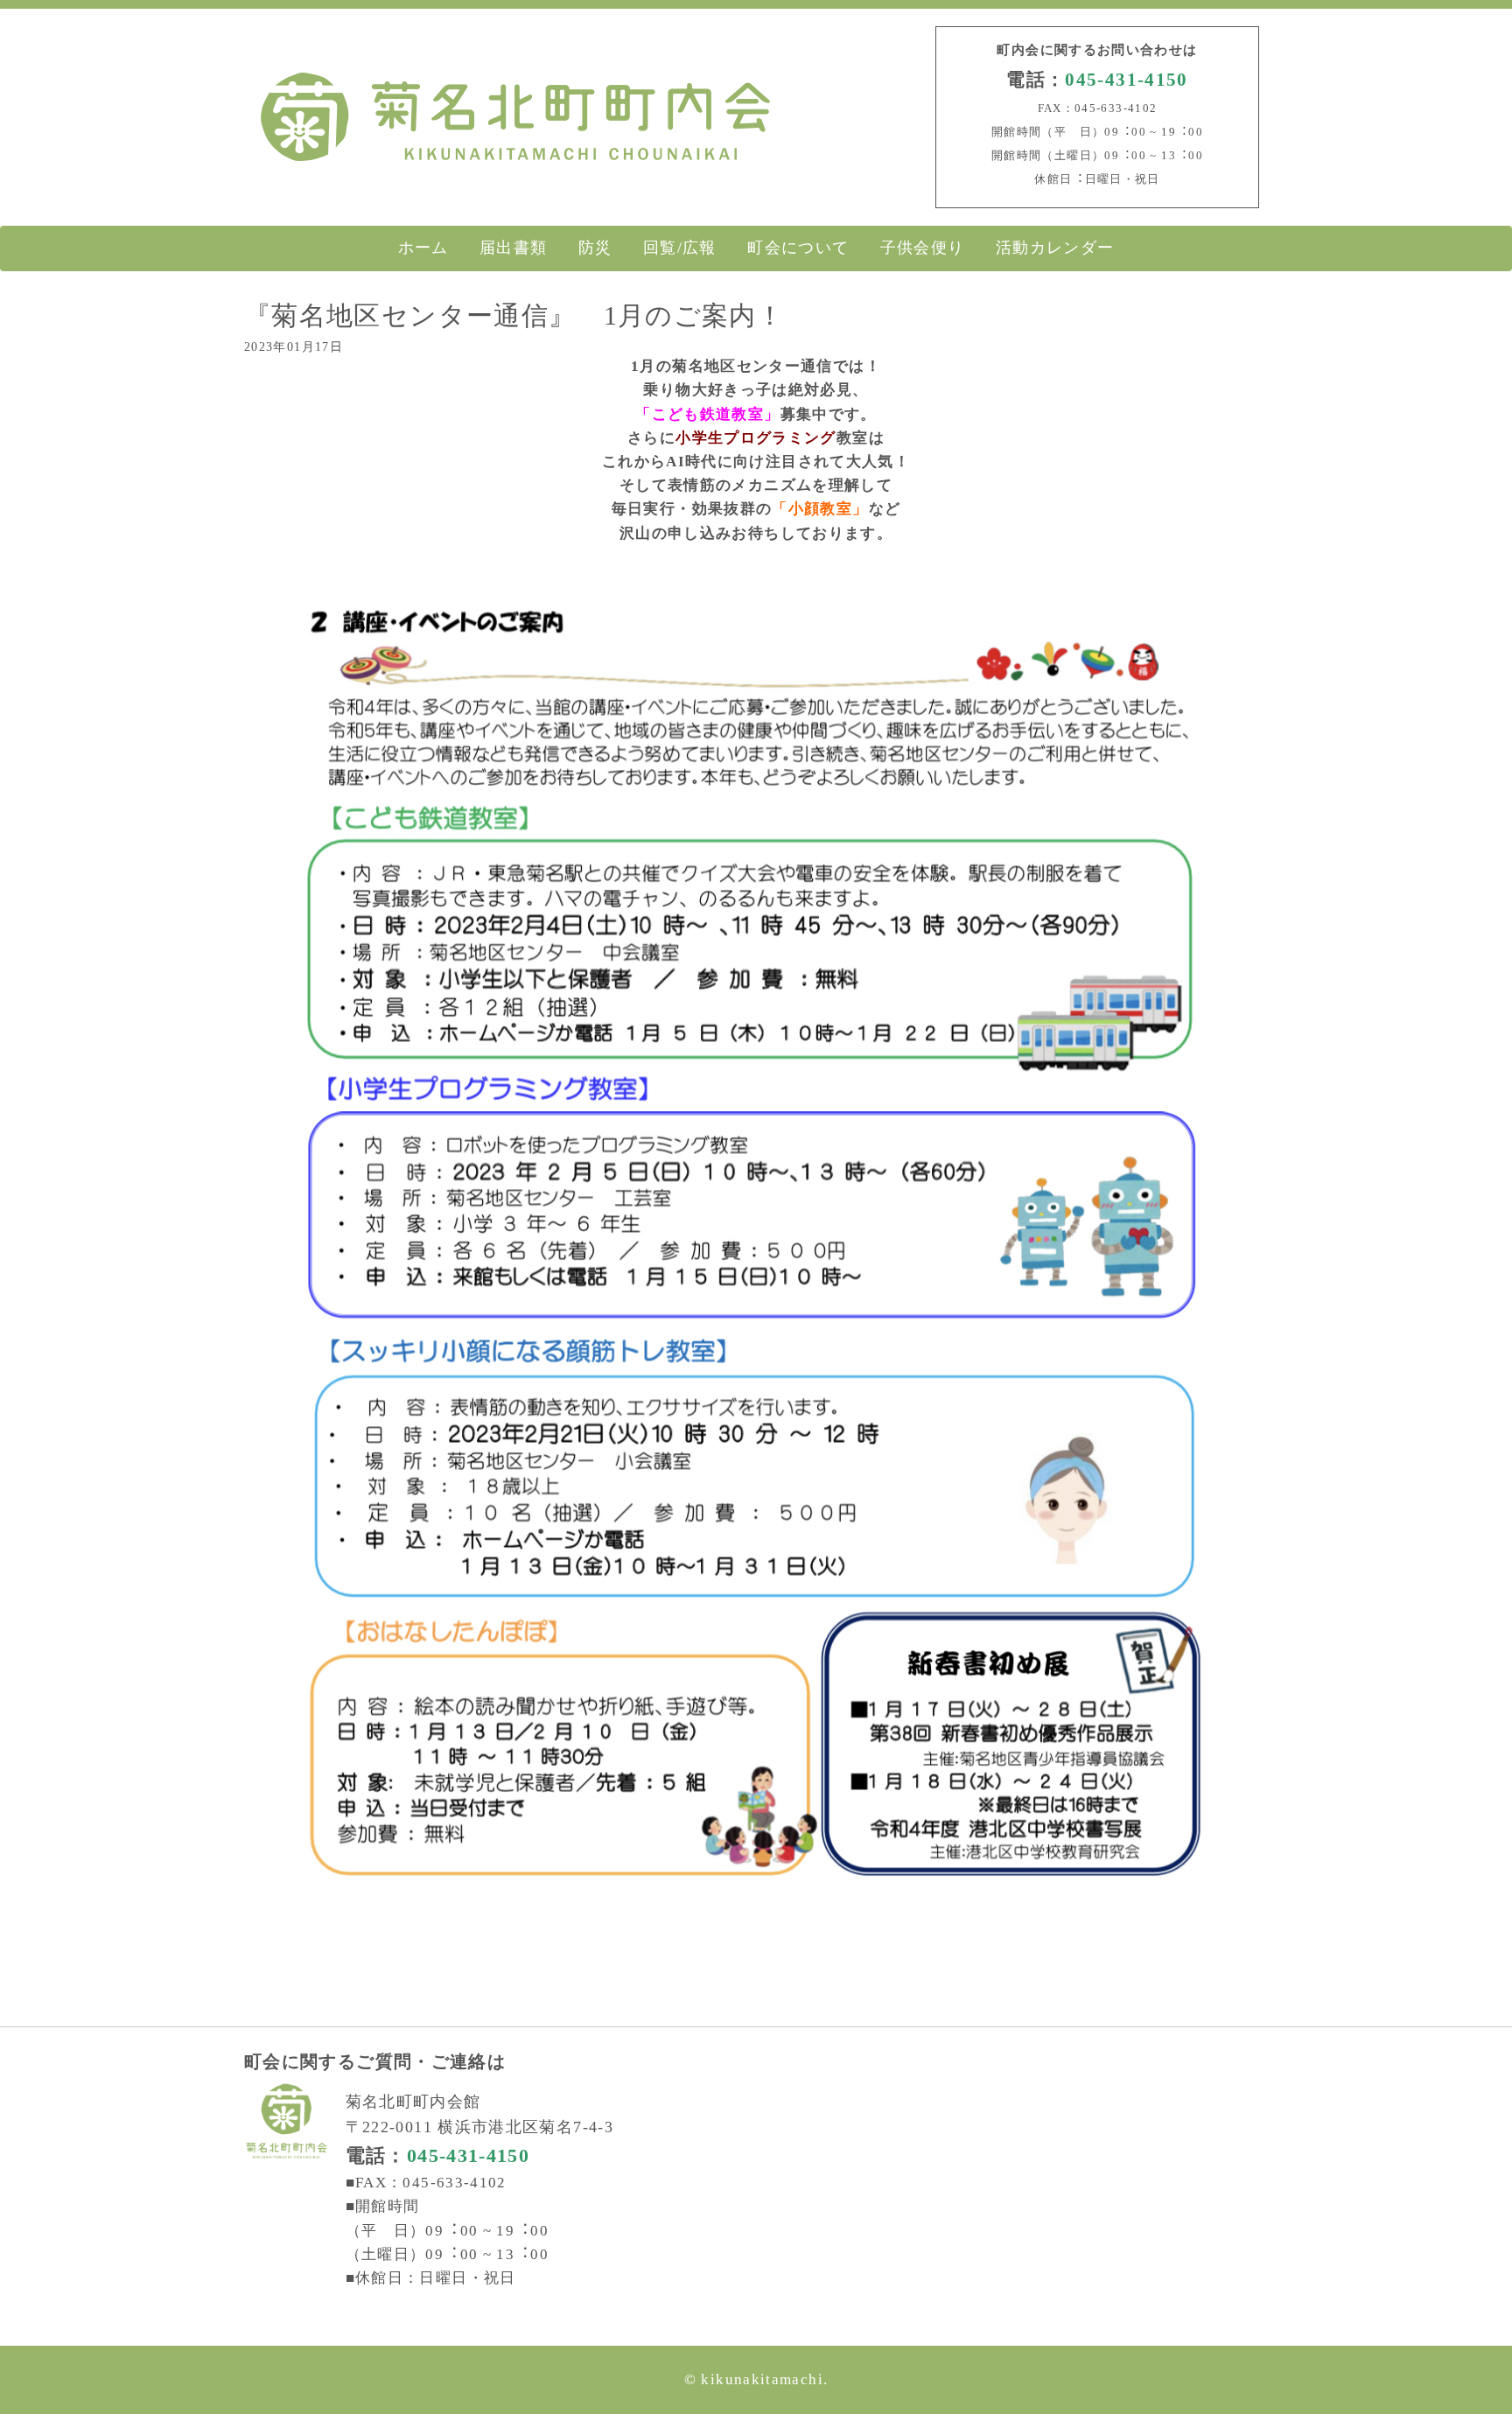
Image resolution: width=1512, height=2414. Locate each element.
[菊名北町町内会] (515, 165)
